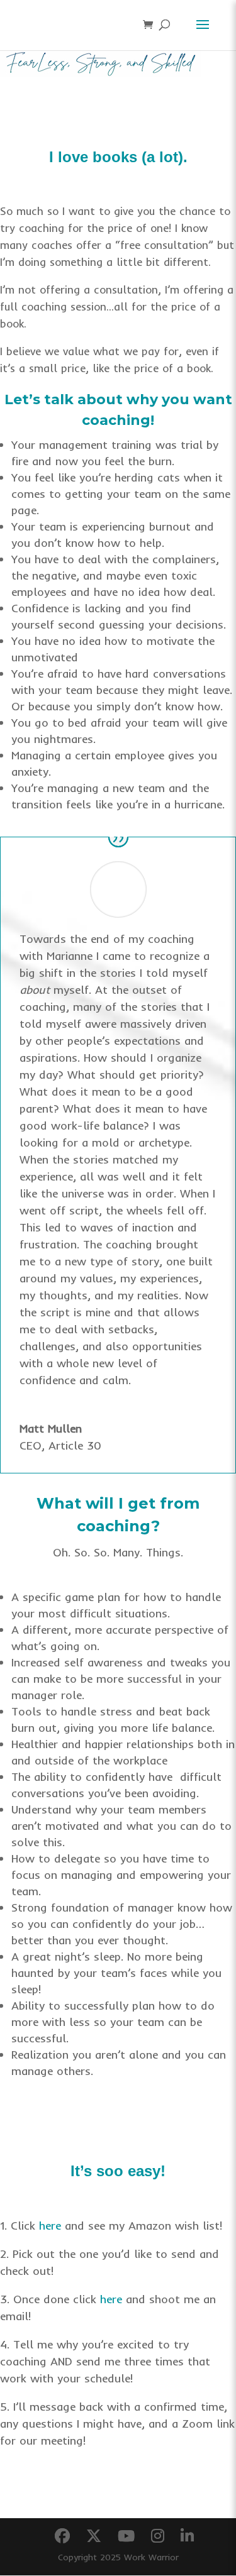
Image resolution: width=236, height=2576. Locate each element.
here (50, 2226)
